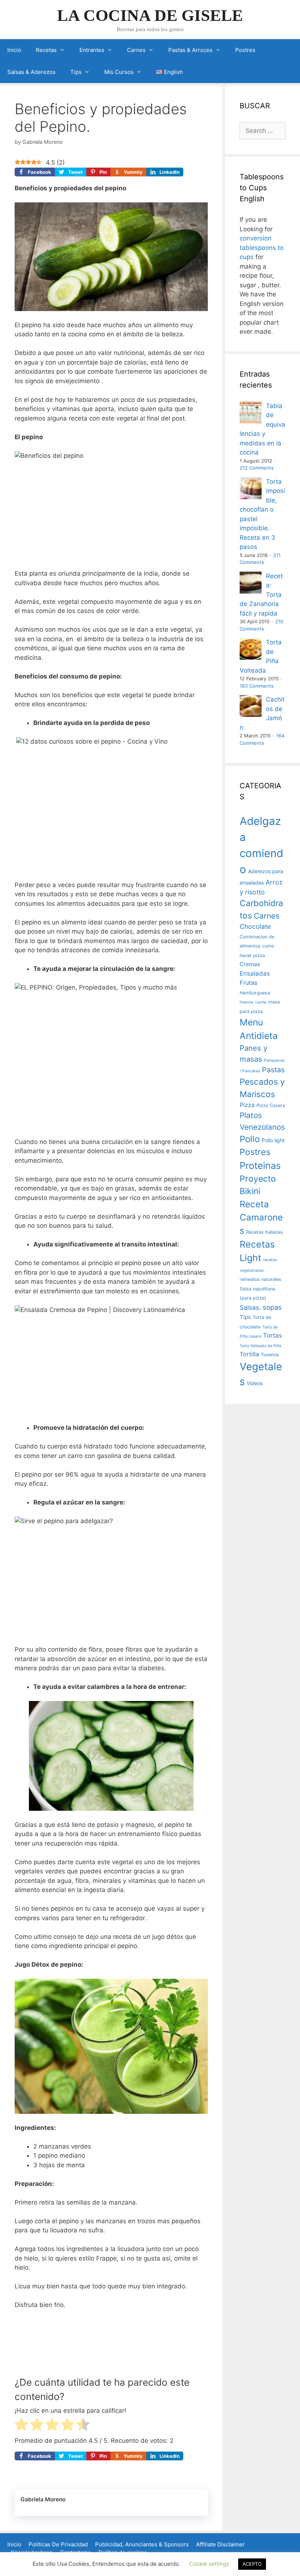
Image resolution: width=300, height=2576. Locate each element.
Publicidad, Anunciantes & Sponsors (142, 2544)
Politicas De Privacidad (58, 2544)
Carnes (136, 50)
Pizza (247, 1105)
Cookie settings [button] (209, 2564)
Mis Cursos (119, 72)
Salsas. (250, 1307)
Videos (255, 1383)
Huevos (247, 1002)
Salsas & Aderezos (31, 72)
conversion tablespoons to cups (262, 248)
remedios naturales (260, 1279)
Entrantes (92, 50)
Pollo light (273, 1140)
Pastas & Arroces (190, 50)
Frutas (248, 983)
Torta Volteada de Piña (260, 1346)
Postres (245, 50)
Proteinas (260, 1165)
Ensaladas (255, 973)
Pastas (273, 1070)
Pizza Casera (271, 1105)
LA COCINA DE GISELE (150, 15)
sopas (272, 1307)
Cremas (250, 964)
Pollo (250, 1139)
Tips (76, 72)
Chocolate (255, 926)
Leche (261, 1002)
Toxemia (270, 1355)
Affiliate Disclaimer (220, 2544)
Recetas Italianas (265, 1232)
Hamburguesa (255, 993)
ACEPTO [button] (252, 2564)
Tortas (273, 1335)
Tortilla (249, 1354)
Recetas (46, 50)
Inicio (14, 50)
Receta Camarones (261, 1218)
